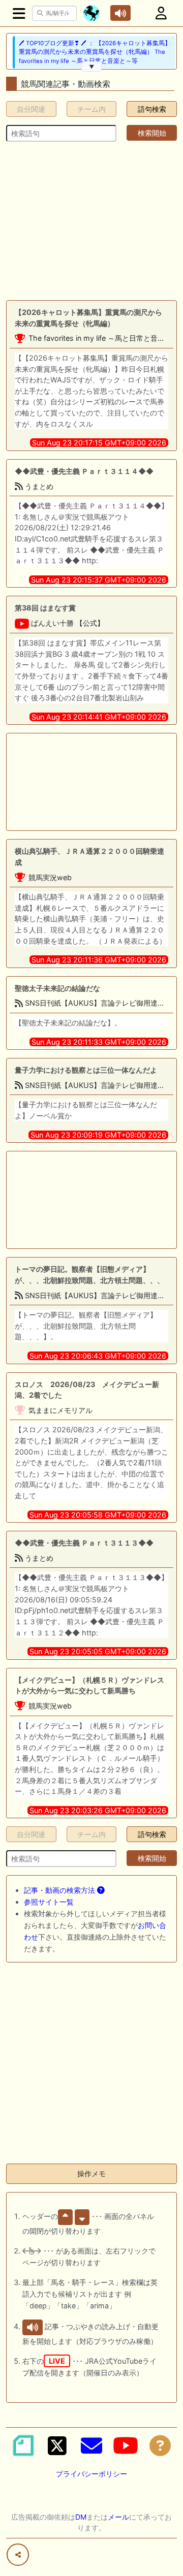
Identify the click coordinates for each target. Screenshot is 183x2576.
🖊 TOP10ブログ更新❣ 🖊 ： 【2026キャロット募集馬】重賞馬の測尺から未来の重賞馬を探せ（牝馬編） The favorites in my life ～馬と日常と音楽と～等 (95, 52)
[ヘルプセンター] (160, 2445)
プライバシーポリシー (91, 2474)
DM (81, 2517)
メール (118, 2517)
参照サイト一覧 (49, 1902)
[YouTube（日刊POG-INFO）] (126, 2445)
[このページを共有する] (18, 2555)
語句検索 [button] (152, 109)
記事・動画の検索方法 (60, 1890)
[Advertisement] (91, 221)
